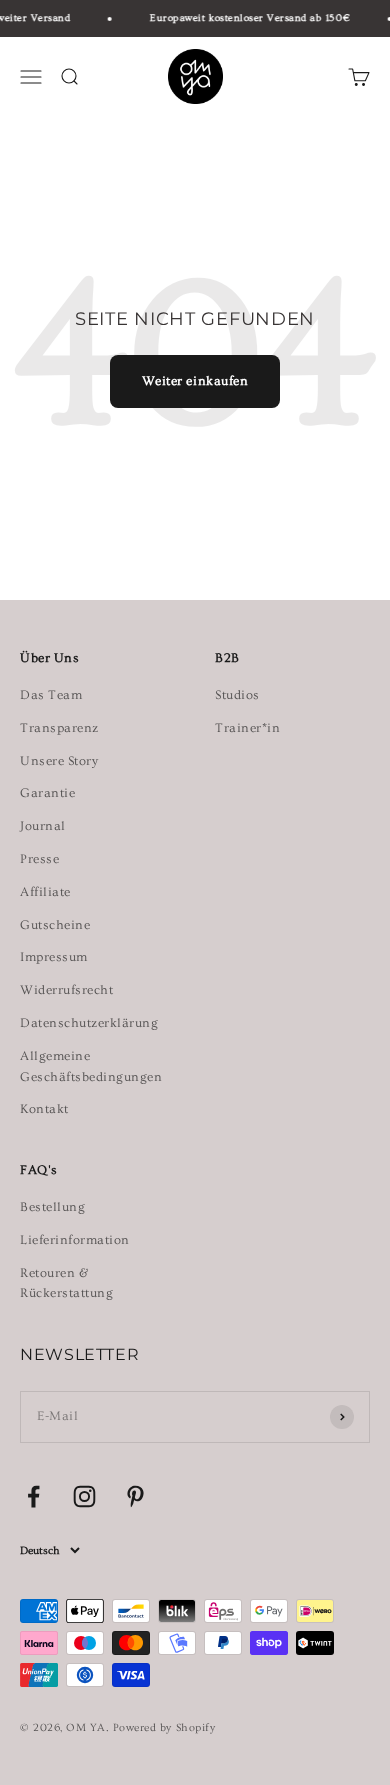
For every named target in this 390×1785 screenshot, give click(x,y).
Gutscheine (55, 925)
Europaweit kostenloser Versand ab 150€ (248, 18)
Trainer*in (247, 728)
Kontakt (44, 1109)
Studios (237, 695)
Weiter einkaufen (195, 381)
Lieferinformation (75, 1240)
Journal (43, 826)
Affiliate (45, 892)
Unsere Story (59, 761)
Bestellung (52, 1207)
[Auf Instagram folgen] (84, 1496)
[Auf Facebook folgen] (33, 1496)
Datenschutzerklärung (89, 1023)
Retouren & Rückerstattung (66, 1283)
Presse (39, 859)
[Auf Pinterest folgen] (135, 1496)
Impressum (54, 957)
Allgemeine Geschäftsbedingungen (91, 1066)
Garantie (47, 793)
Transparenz (59, 728)
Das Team (51, 695)
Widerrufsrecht (66, 990)
